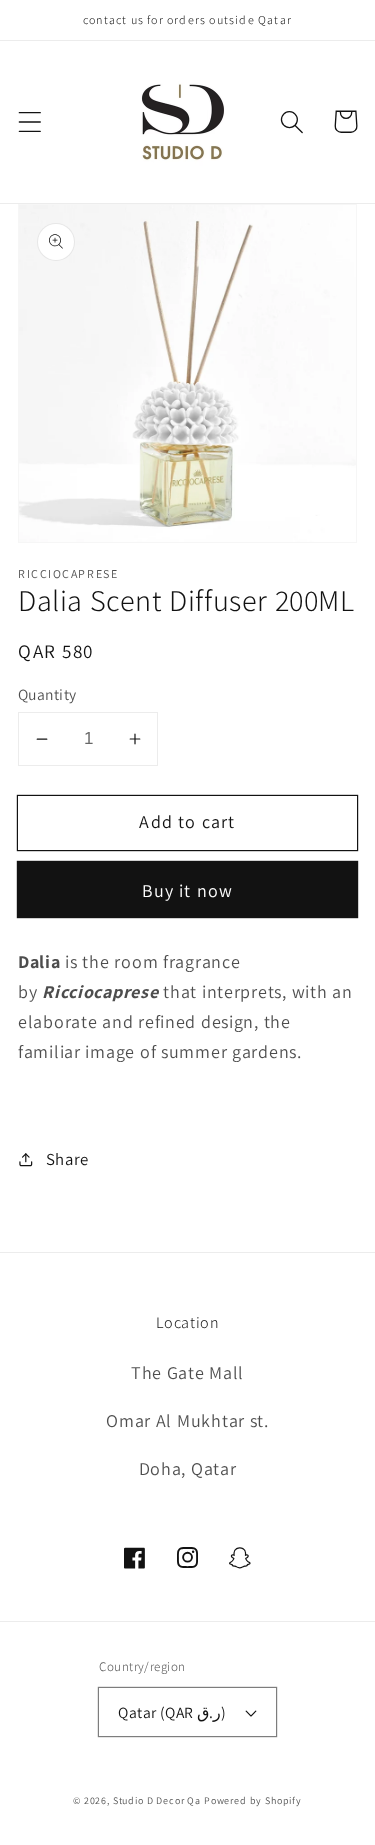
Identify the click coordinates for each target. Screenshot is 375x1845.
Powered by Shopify (253, 1800)
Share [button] (67, 1159)
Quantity (47, 694)
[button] (30, 121)
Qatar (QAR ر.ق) (172, 1712)
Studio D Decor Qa (157, 1800)
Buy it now (188, 890)
